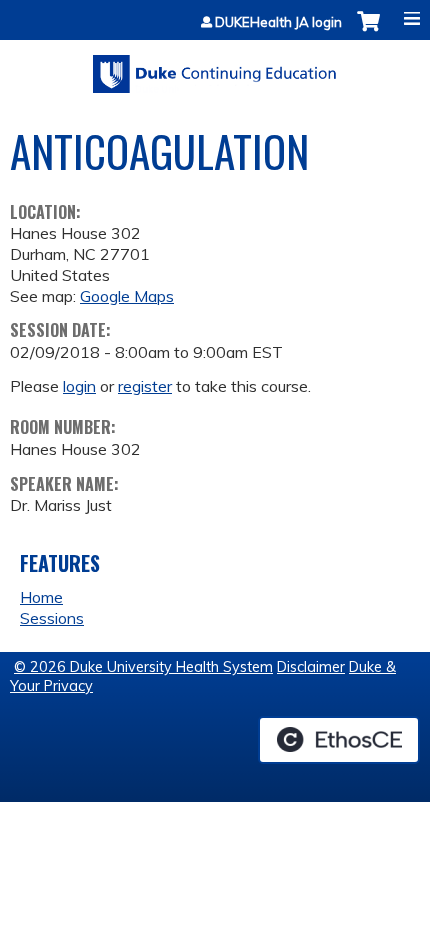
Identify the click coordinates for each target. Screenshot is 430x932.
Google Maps (127, 296)
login (79, 386)
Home (41, 597)
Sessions (52, 618)
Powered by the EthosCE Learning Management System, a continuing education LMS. (339, 740)
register (145, 386)
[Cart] (368, 31)
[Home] (215, 67)
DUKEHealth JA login (278, 22)
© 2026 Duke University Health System (143, 667)
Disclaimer (311, 667)
